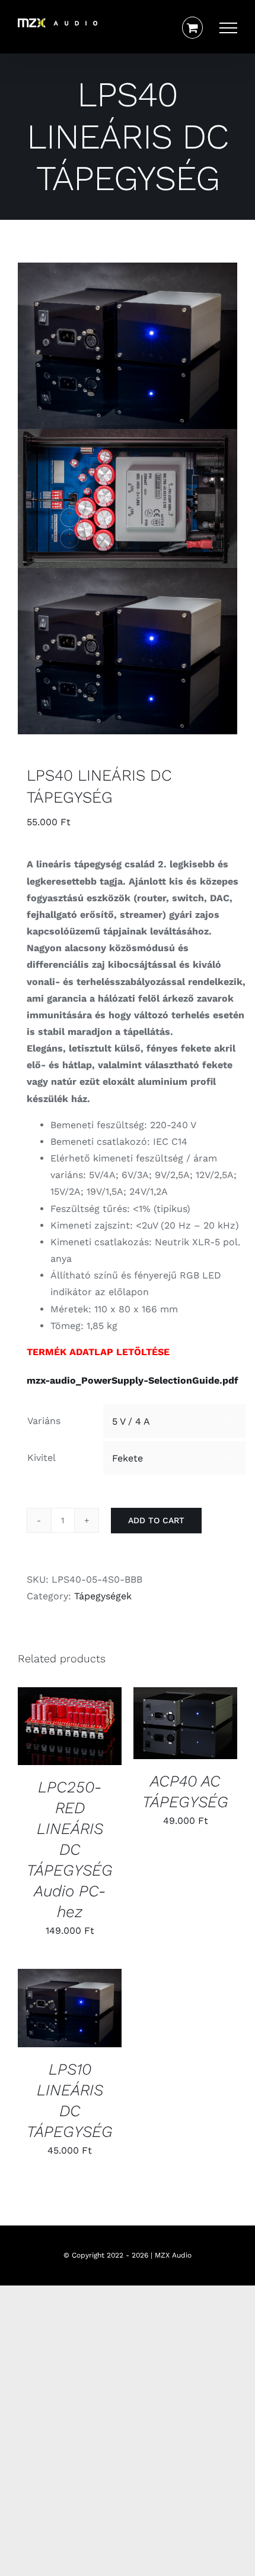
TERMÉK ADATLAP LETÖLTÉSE (98, 1352)
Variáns (44, 1421)
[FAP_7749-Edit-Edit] (128, 498)
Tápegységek (103, 1596)
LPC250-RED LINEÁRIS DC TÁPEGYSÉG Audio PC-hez (70, 1849)
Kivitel (42, 1458)
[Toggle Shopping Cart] (192, 28)
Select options (67, 1716)
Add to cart (156, 1520)
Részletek (49, 1740)
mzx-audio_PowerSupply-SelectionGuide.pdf (133, 1380)
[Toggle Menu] (228, 28)
